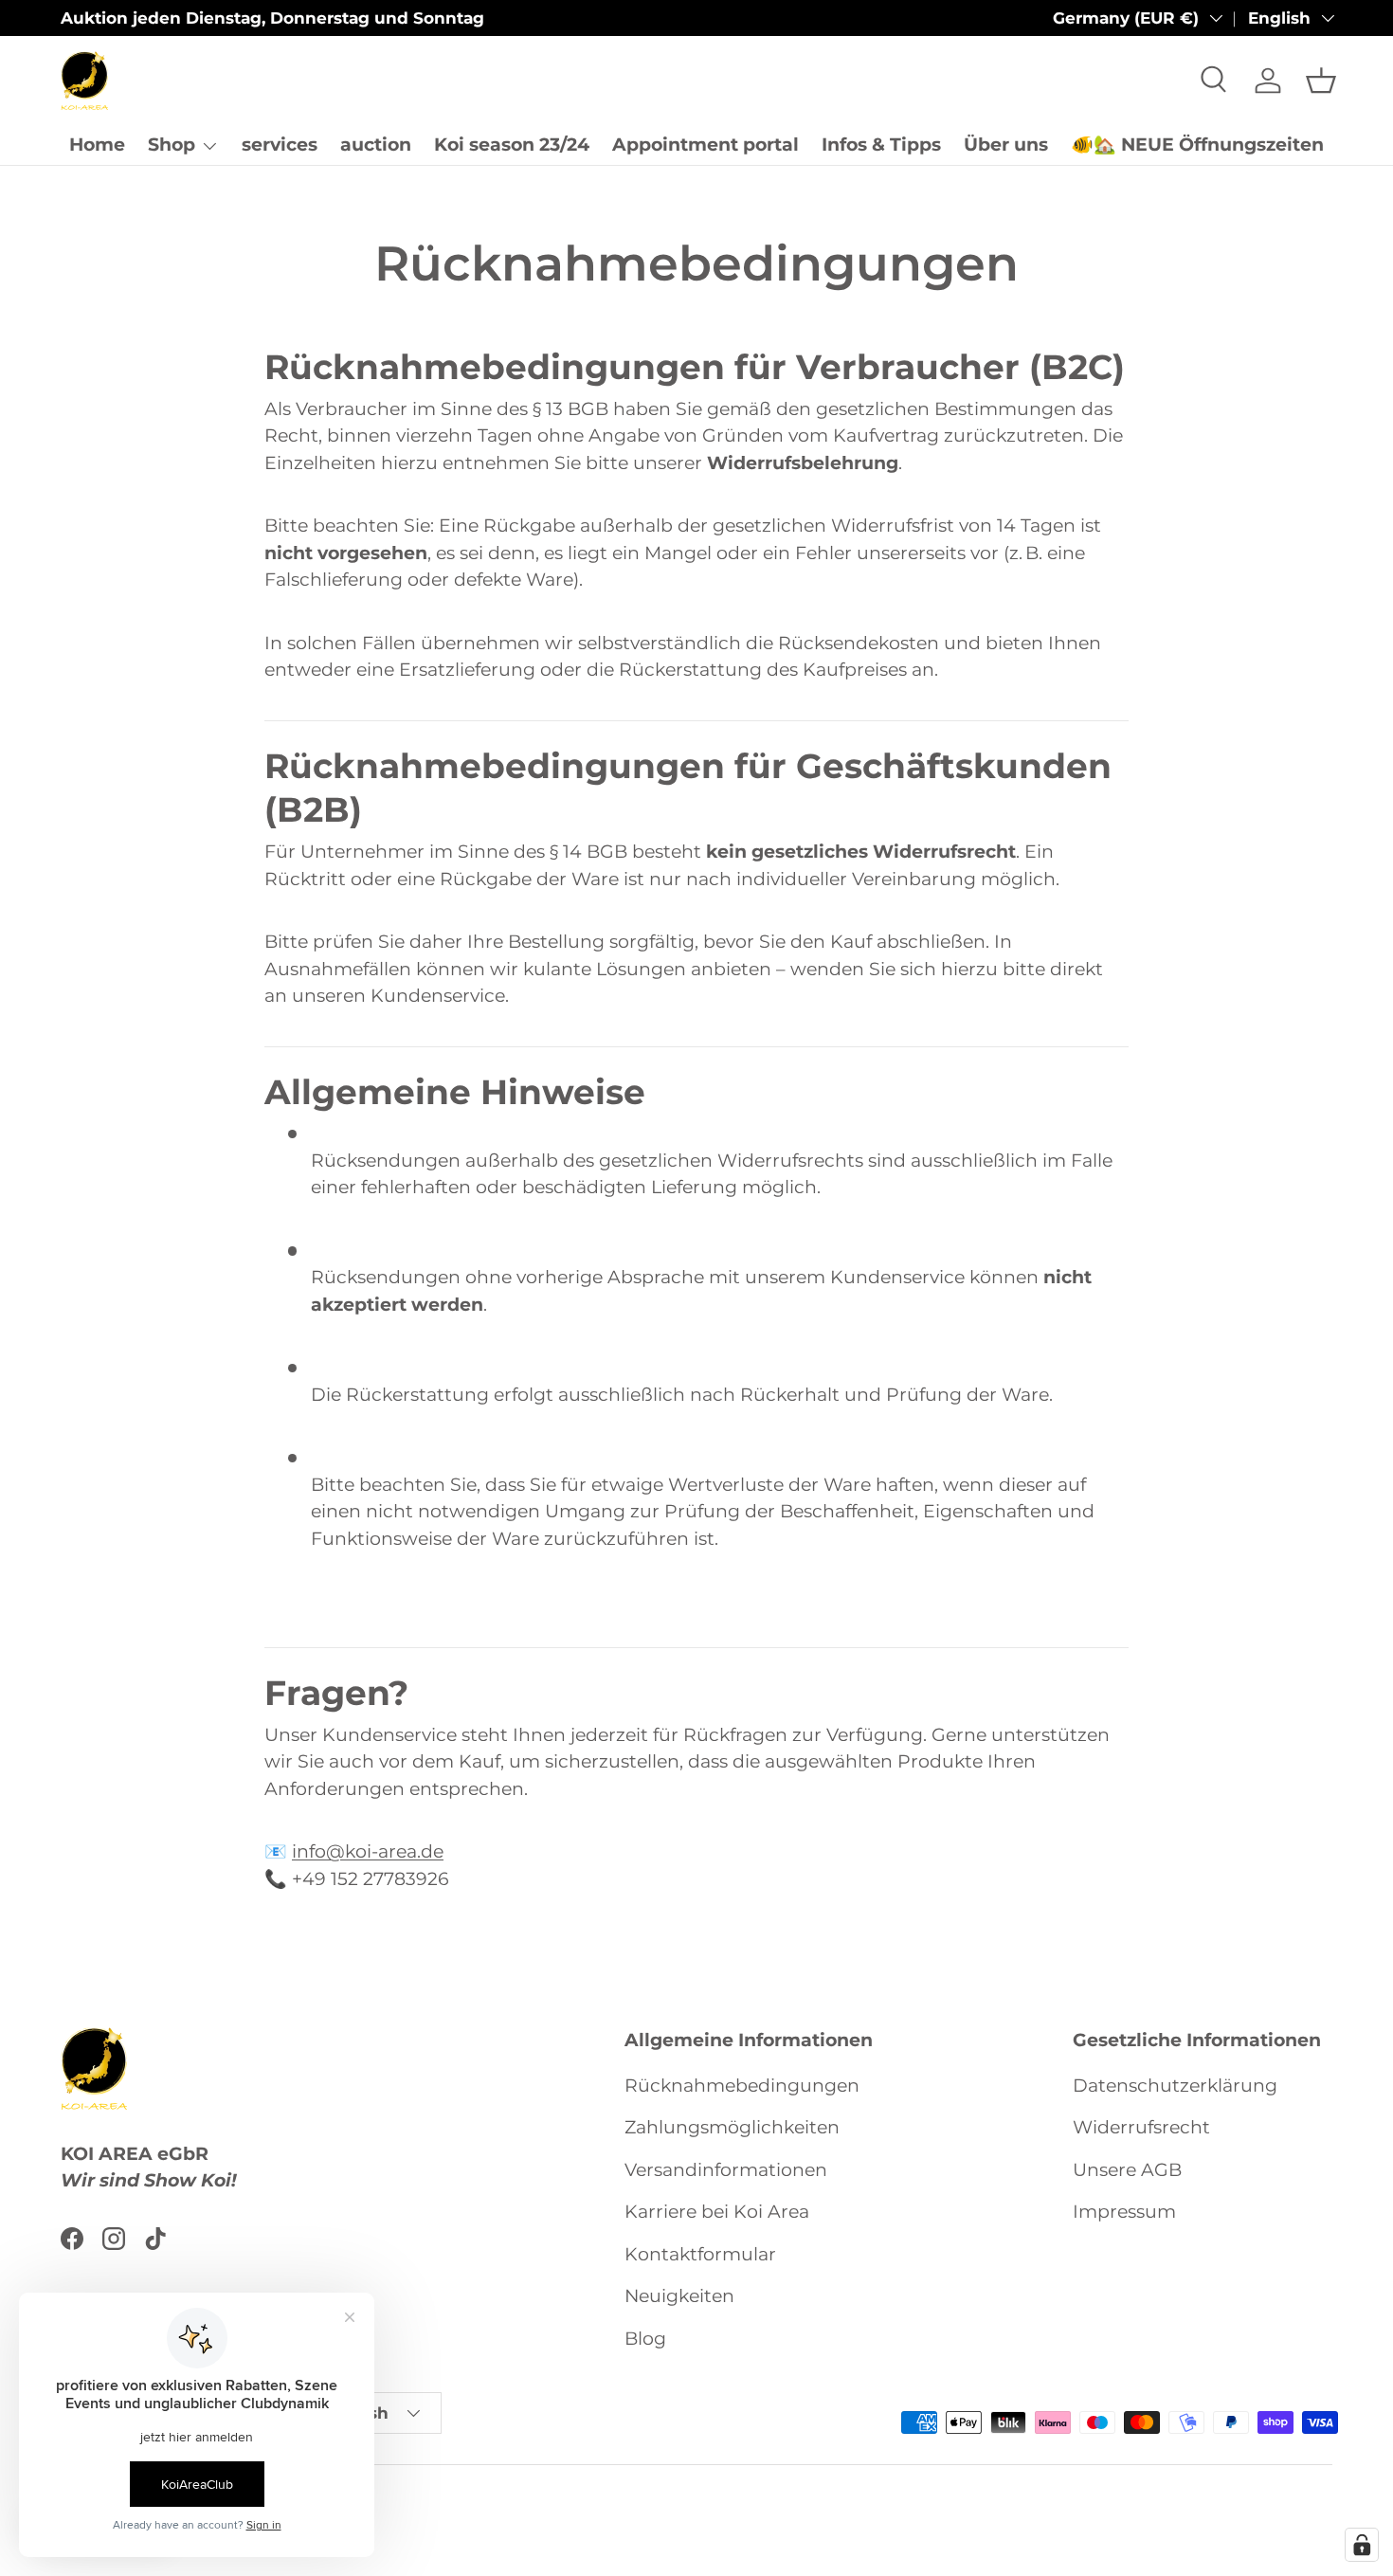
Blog (645, 2338)
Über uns (1006, 145)
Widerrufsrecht (1141, 2127)
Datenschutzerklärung (1175, 2085)
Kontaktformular (700, 2253)
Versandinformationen (726, 2169)
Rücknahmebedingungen (742, 2085)
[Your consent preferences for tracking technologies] (1362, 2545)
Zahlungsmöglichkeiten (732, 2127)
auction (376, 145)
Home (97, 145)
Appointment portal (706, 145)
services (280, 145)
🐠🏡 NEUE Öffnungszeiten (1197, 145)
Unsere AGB (1127, 2169)
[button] (1321, 81)
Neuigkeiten (679, 2296)
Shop (172, 145)
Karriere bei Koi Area (717, 2212)
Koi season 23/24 (512, 145)
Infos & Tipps (881, 145)
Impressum (1124, 2212)
